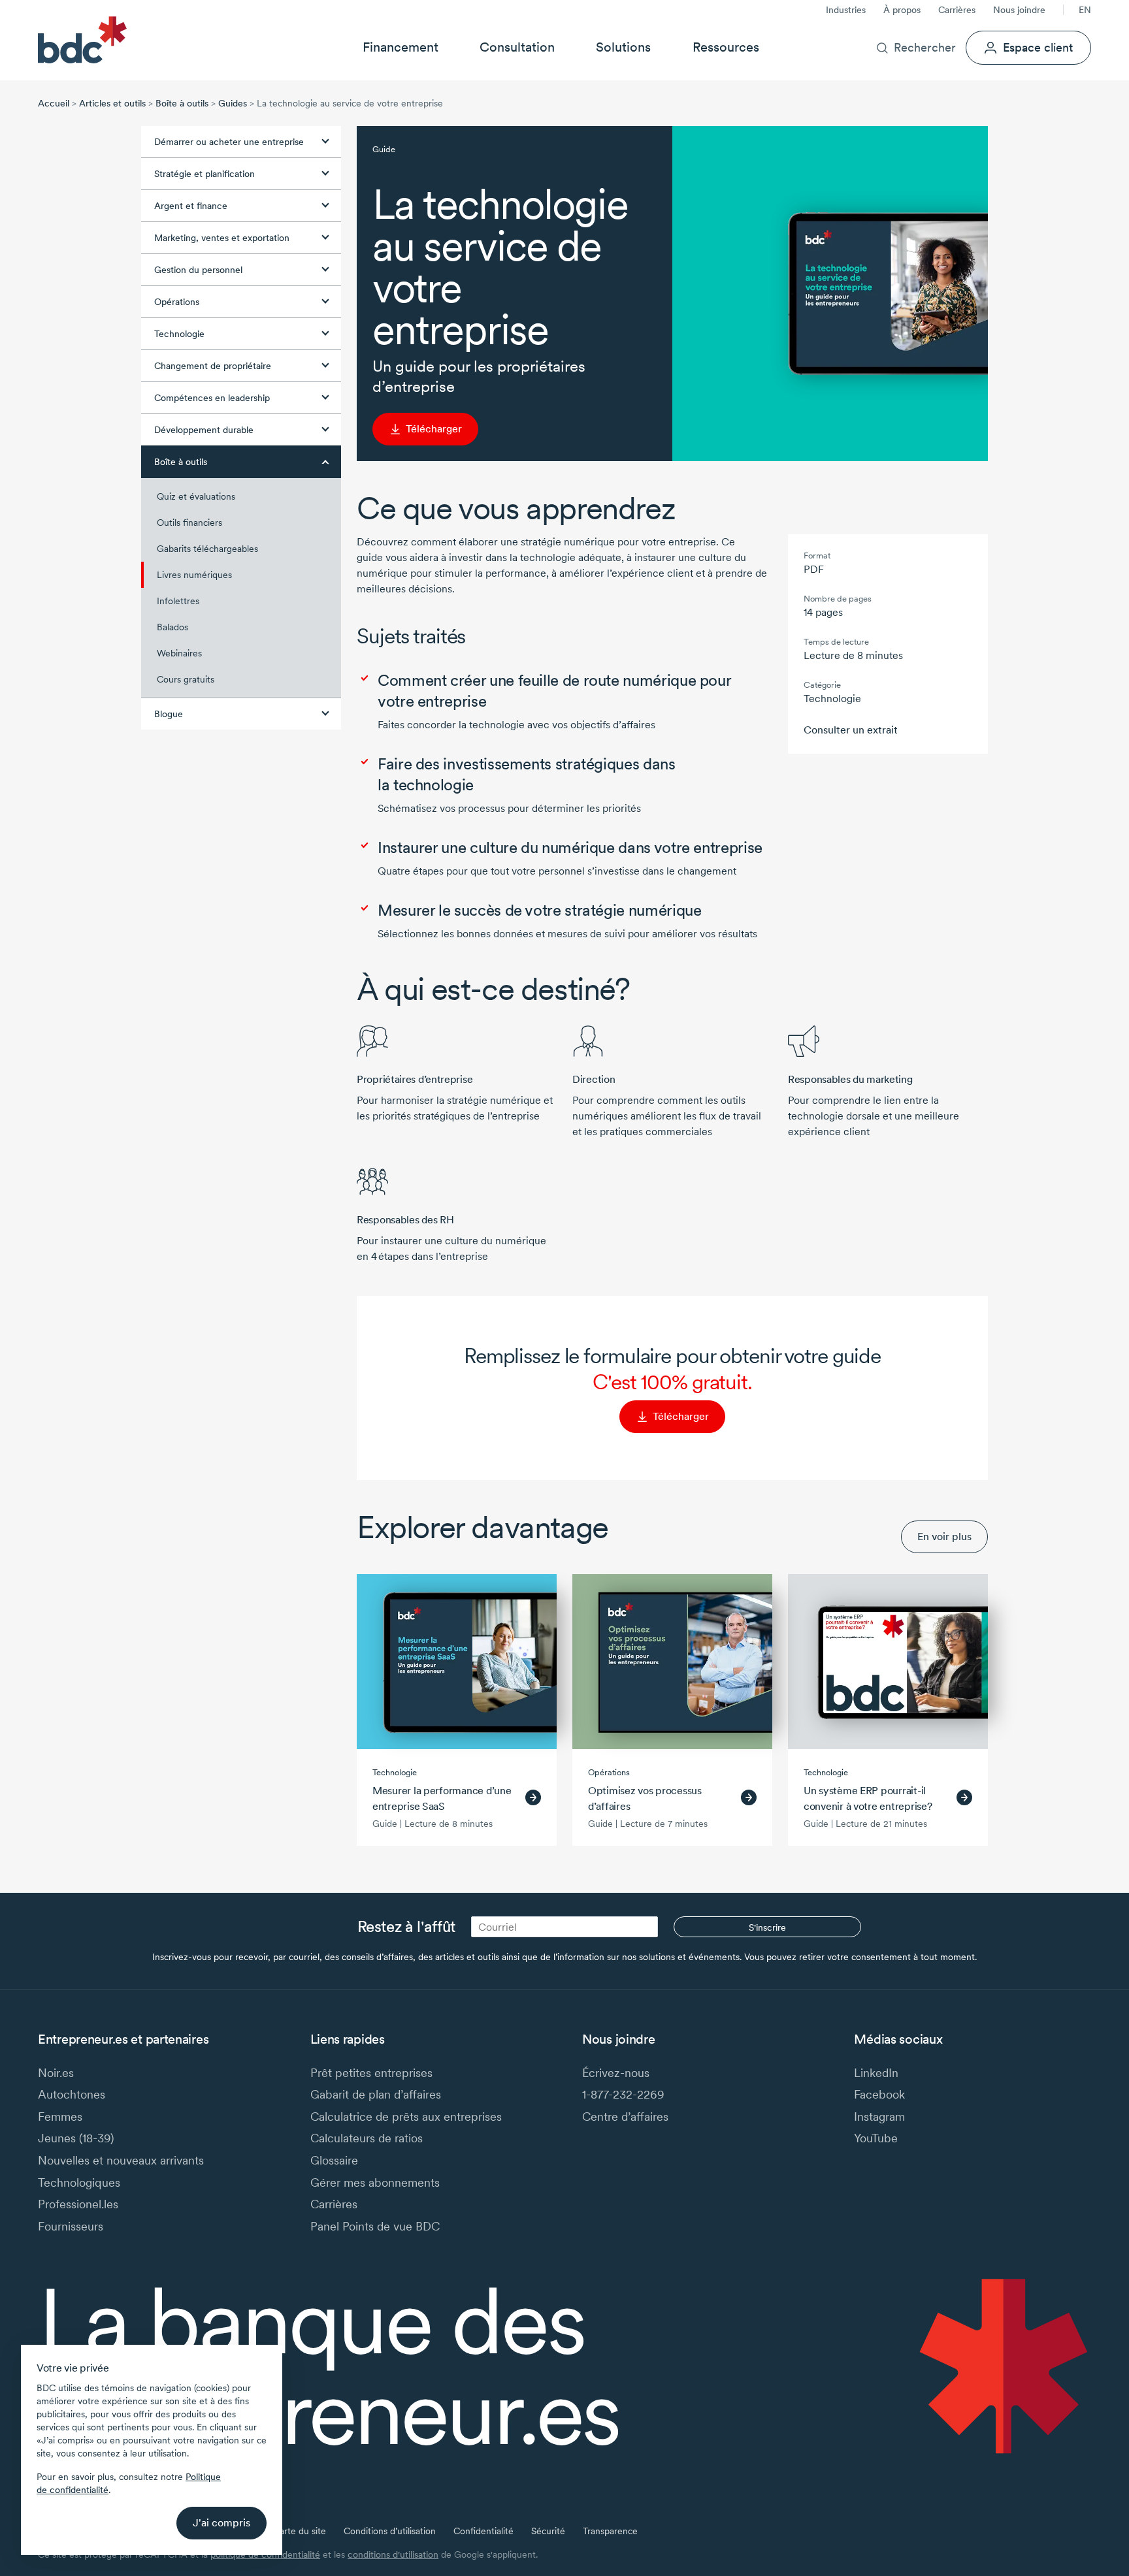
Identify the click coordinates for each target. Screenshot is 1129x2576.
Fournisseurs (71, 2226)
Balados (172, 627)
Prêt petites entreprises (371, 2073)
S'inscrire (767, 1927)
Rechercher (925, 47)
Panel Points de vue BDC (375, 2226)
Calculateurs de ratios (367, 2138)
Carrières (957, 10)
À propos (902, 10)
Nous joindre (1019, 10)
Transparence (610, 2531)
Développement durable (204, 430)
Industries (846, 10)
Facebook (879, 2094)
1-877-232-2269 (623, 2094)
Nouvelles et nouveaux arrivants (121, 2160)
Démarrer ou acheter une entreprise (229, 142)
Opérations (177, 302)
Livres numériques (194, 575)
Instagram (879, 2117)
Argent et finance (191, 206)
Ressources (726, 47)
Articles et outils (112, 103)
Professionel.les (78, 2204)
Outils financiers (189, 523)
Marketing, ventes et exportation (222, 238)
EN (1085, 10)
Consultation (517, 47)
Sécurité (548, 2531)
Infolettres (178, 601)
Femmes (60, 2117)
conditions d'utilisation (393, 2554)
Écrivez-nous (616, 2073)
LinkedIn (876, 2073)
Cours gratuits (186, 679)
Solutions (623, 47)
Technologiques (79, 2182)
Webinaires (179, 653)
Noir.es (56, 2073)
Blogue (169, 714)
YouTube (876, 2138)
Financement (401, 47)
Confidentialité (483, 2531)
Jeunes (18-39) (76, 2138)
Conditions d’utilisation (390, 2531)
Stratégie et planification (205, 174)
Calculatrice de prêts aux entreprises (406, 2117)
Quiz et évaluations (196, 496)
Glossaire (334, 2160)
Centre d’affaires (625, 2117)
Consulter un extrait (851, 730)
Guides (233, 103)
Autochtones (72, 2094)
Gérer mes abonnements (375, 2182)
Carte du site (300, 2531)
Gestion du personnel (198, 270)
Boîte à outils (182, 103)
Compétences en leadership (212, 398)
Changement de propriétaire (213, 366)
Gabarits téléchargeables (207, 549)
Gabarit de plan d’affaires (376, 2094)
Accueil (54, 103)
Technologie (179, 334)
